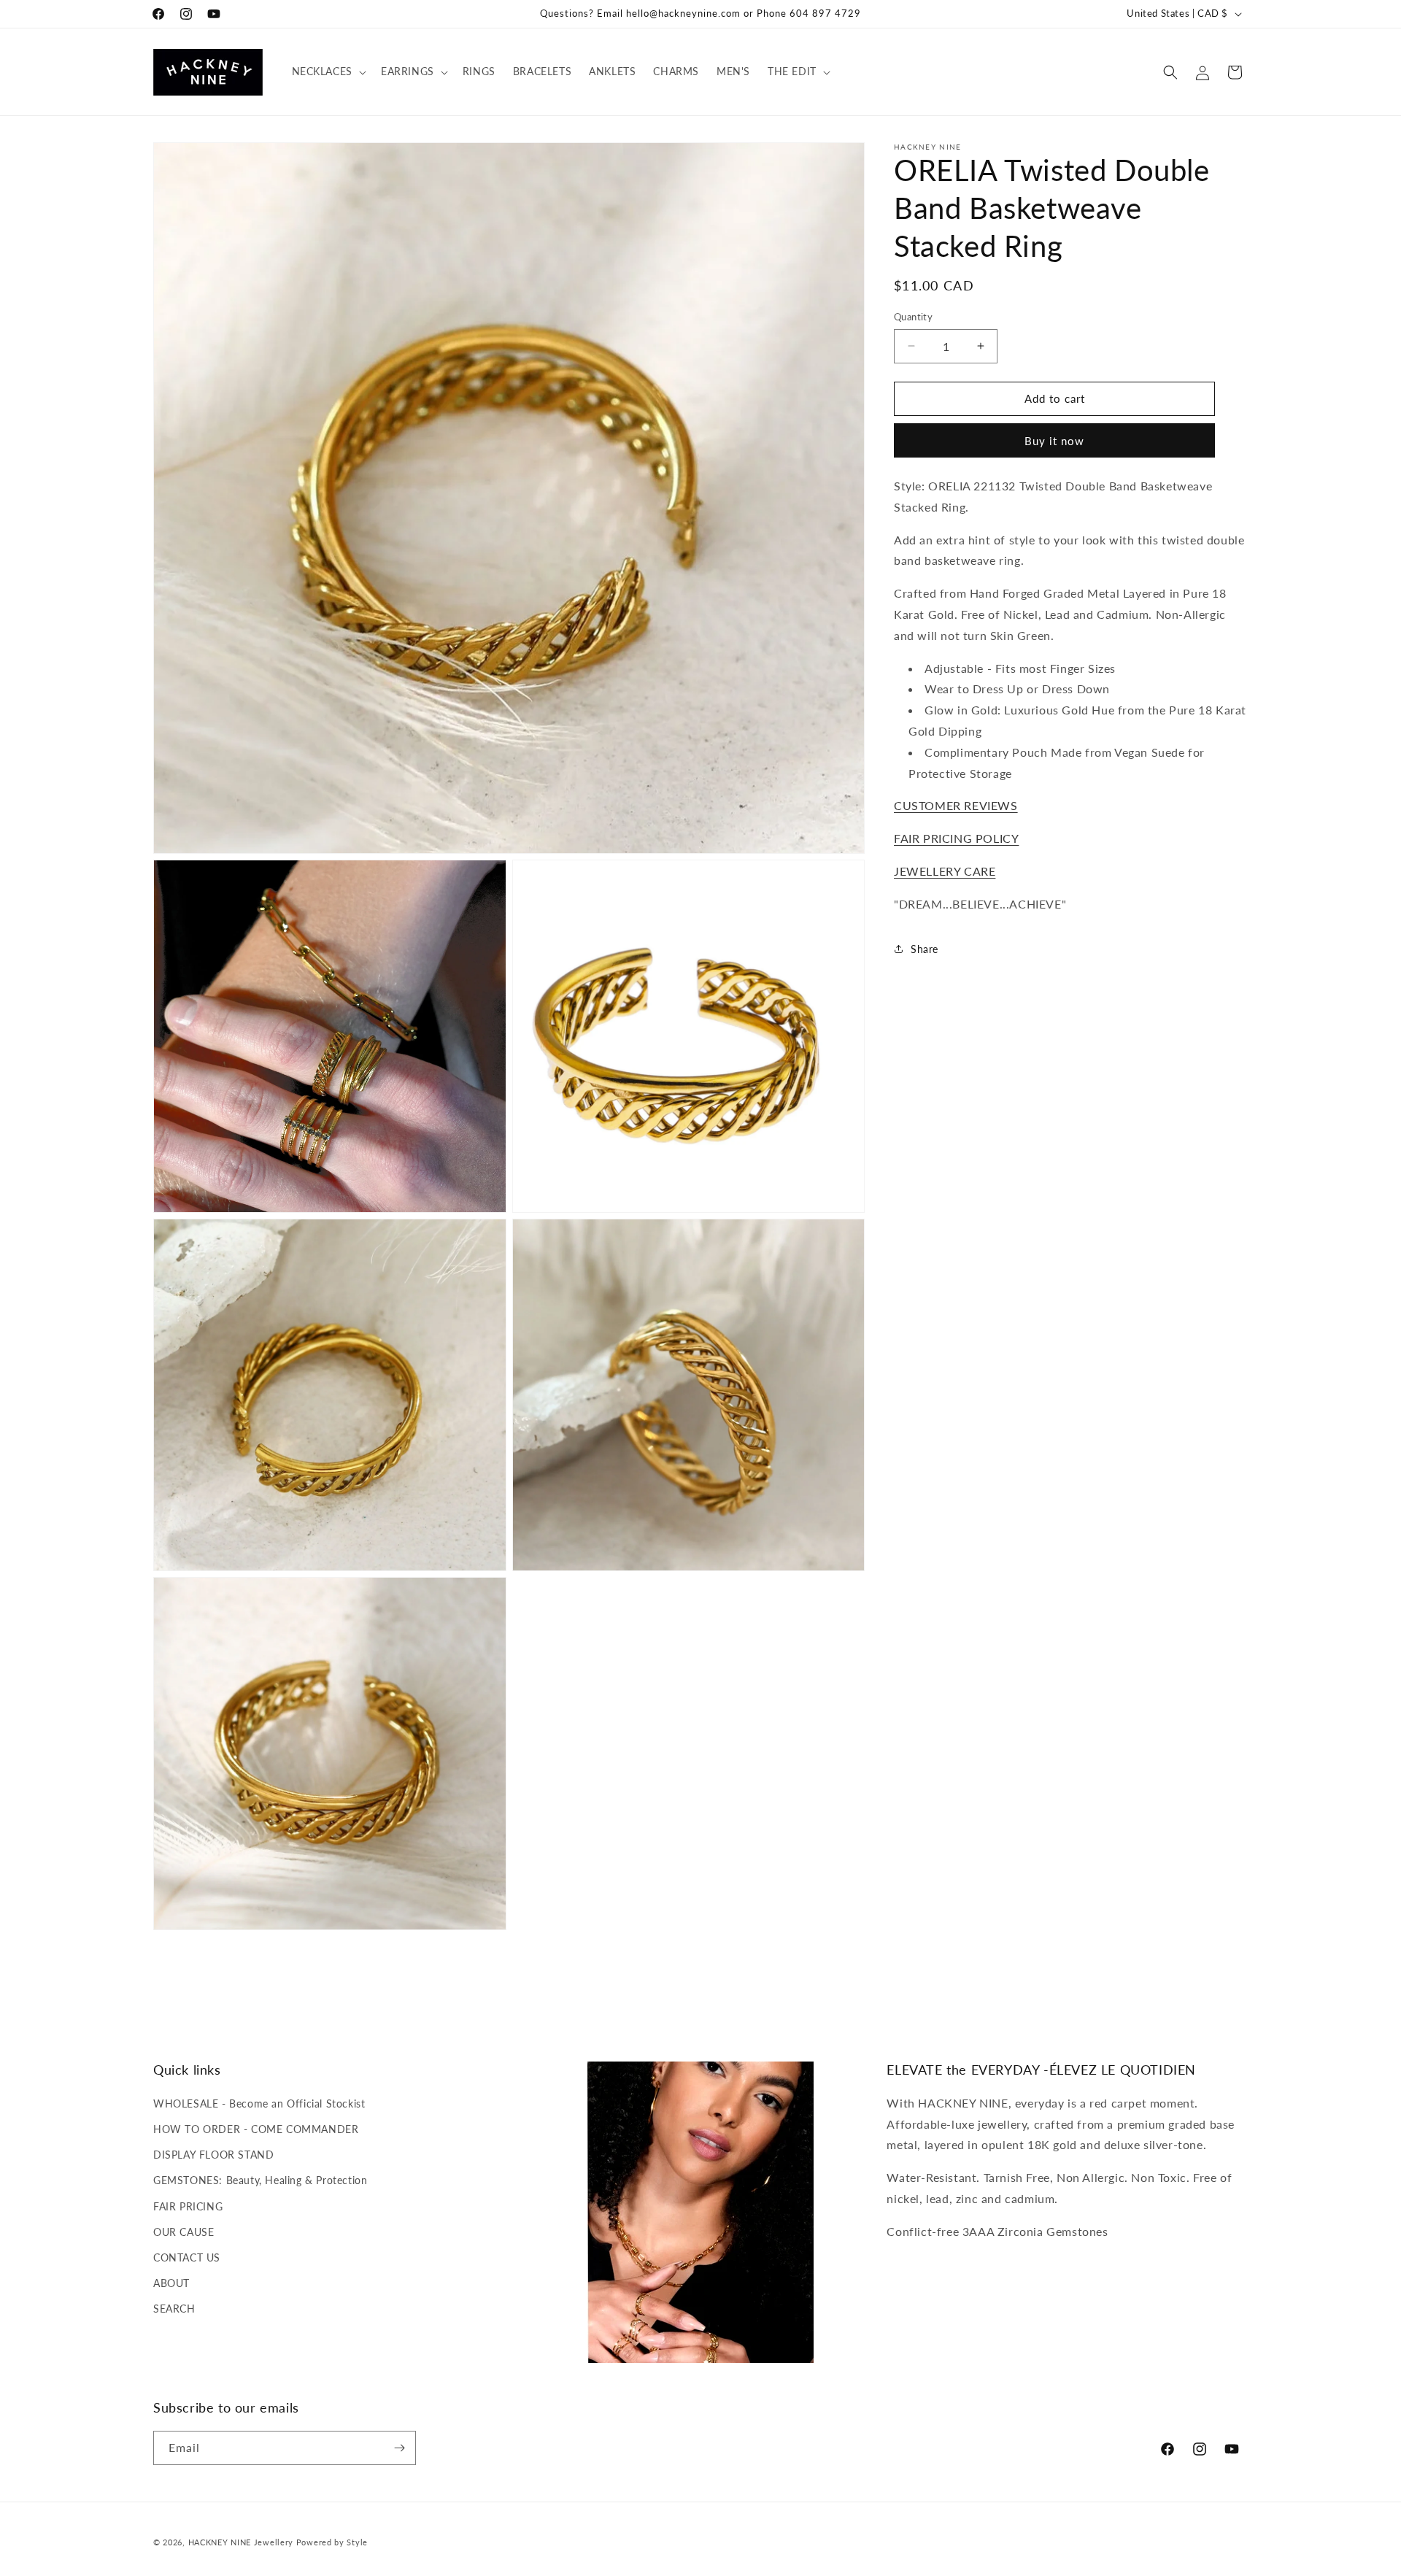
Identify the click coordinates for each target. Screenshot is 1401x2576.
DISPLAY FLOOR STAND (213, 2155)
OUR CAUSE (184, 2232)
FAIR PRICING (188, 2206)
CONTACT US (187, 2257)
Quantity (913, 317)
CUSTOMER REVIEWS (956, 805)
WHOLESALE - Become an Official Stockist (259, 2103)
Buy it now (1054, 441)
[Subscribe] (399, 2448)
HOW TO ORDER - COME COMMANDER (256, 2129)
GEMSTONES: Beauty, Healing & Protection (260, 2180)
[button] (328, 72)
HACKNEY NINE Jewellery (241, 2542)
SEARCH (174, 2309)
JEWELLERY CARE (945, 870)
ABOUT (171, 2283)
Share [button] (925, 948)
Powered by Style (332, 2542)
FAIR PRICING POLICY (956, 838)
